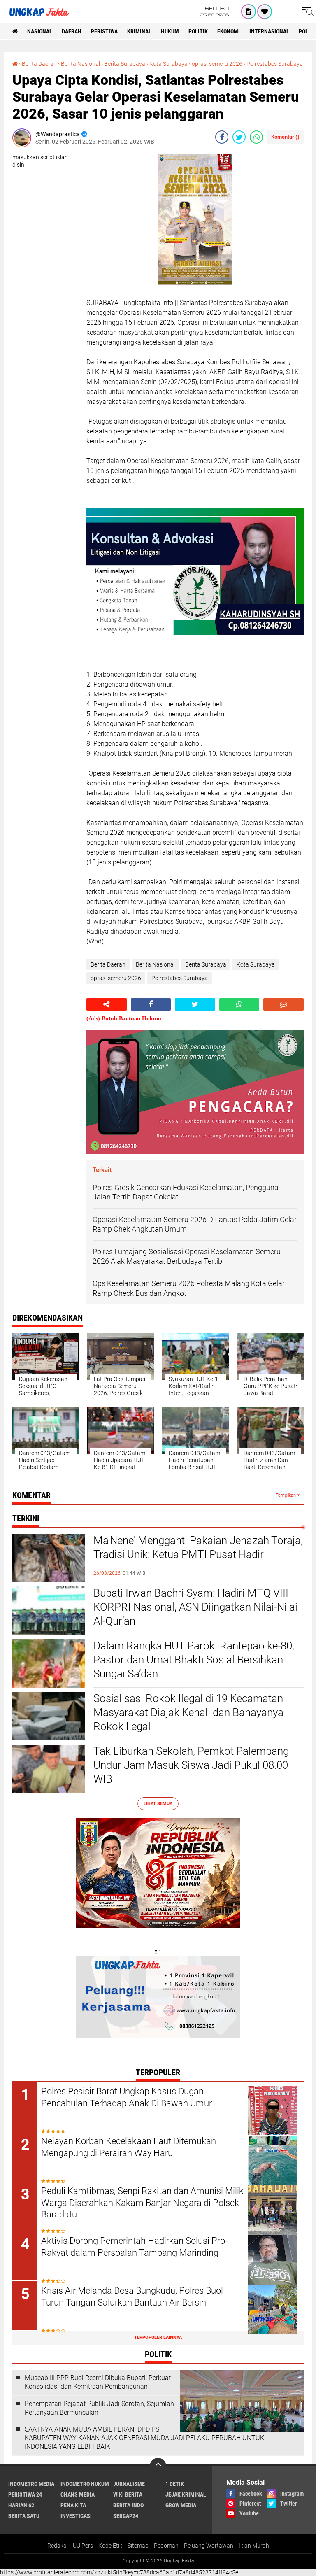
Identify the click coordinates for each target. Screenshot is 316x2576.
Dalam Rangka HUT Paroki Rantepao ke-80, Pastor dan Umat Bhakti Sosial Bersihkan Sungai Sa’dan (194, 1660)
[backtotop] (158, 2466)
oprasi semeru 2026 (217, 64)
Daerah (72, 31)
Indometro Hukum (85, 2484)
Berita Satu (24, 2516)
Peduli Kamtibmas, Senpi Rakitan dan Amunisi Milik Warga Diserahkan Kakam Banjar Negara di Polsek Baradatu (142, 2203)
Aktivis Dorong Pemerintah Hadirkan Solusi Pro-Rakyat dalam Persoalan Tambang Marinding (134, 2247)
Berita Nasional (80, 64)
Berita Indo (128, 2505)
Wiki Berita (128, 2494)
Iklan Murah (254, 2546)
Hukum (170, 31)
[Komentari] (283, 1004)
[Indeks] (249, 12)
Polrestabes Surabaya (275, 64)
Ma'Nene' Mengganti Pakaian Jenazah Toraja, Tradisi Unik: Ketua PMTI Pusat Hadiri (198, 1547)
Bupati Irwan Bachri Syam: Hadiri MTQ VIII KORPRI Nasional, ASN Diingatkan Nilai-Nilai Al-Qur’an (195, 1607)
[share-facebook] (222, 137)
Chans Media (78, 2494)
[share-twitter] (239, 137)
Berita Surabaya (125, 64)
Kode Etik (110, 2546)
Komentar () (285, 137)
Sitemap (138, 2546)
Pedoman (166, 2546)
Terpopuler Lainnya (158, 2337)
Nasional (40, 31)
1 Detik (175, 2484)
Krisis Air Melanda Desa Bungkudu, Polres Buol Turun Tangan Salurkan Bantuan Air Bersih (132, 2297)
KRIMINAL (139, 31)
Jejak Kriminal (186, 2494)
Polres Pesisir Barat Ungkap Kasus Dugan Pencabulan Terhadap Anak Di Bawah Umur (127, 2097)
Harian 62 (21, 2505)
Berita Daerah (39, 64)
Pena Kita (73, 2505)
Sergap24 (126, 2516)
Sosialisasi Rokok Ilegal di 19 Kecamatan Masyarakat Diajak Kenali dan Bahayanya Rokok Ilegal (188, 1712)
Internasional (269, 31)
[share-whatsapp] (256, 137)
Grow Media (181, 2505)
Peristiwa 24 (25, 2494)
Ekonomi (229, 31)
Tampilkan (286, 1495)
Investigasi (76, 2516)
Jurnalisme (129, 2484)
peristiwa (104, 31)
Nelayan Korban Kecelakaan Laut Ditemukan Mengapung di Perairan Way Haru (129, 2147)
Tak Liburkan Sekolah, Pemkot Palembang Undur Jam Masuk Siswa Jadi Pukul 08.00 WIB (191, 1765)
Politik (198, 31)
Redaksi (57, 2546)
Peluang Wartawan (209, 2546)
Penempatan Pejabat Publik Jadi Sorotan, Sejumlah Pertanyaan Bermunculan (99, 2408)
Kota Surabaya (168, 64)
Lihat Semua (158, 1804)
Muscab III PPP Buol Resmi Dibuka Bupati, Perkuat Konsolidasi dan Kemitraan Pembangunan (98, 2382)
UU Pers (83, 2546)
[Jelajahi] (307, 12)
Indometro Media (31, 2484)
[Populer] (265, 12)
